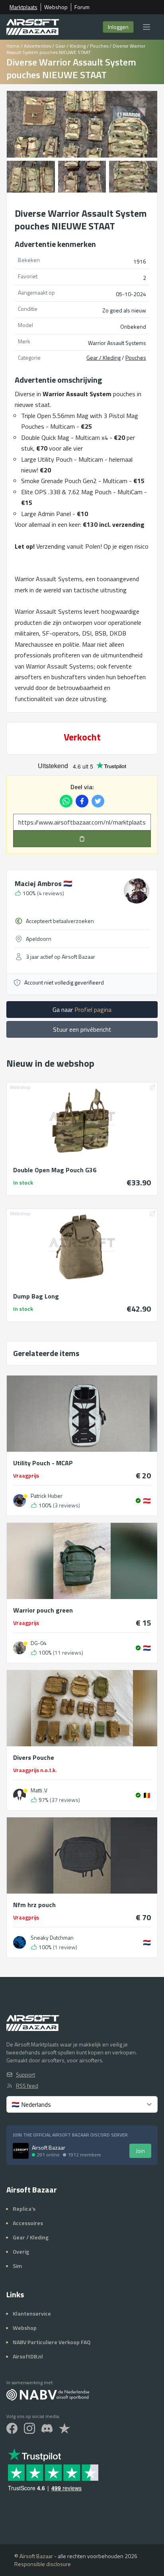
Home (13, 46)
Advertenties (37, 46)
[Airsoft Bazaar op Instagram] (29, 2428)
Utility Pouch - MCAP (43, 1463)
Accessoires (28, 2223)
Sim (17, 2266)
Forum (82, 7)
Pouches (99, 46)
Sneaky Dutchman (52, 1938)
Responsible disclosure (43, 2564)
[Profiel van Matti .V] (20, 1795)
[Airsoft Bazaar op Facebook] (12, 2428)
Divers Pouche (34, 1757)
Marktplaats (23, 7)
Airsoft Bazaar (36, 2556)
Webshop (56, 7)
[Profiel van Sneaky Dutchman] (20, 1942)
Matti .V (39, 1790)
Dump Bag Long (36, 1296)
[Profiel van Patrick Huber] (20, 1501)
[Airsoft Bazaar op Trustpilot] (64, 2428)
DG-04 (39, 1643)
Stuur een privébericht (82, 1029)
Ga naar (82, 1010)
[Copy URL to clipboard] (82, 839)
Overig (21, 2251)
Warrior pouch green (43, 1610)
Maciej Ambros (43, 883)
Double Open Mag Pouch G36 (55, 1170)
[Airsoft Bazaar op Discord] (47, 2428)
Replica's (24, 2209)
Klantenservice (32, 2313)
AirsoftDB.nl (28, 2356)
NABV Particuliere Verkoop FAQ (52, 2342)
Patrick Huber (47, 1496)
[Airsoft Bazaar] (33, 27)
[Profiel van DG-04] (20, 1648)
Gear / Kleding (70, 46)
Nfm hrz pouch (34, 1905)
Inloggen (118, 27)
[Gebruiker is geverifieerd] (138, 1501)
